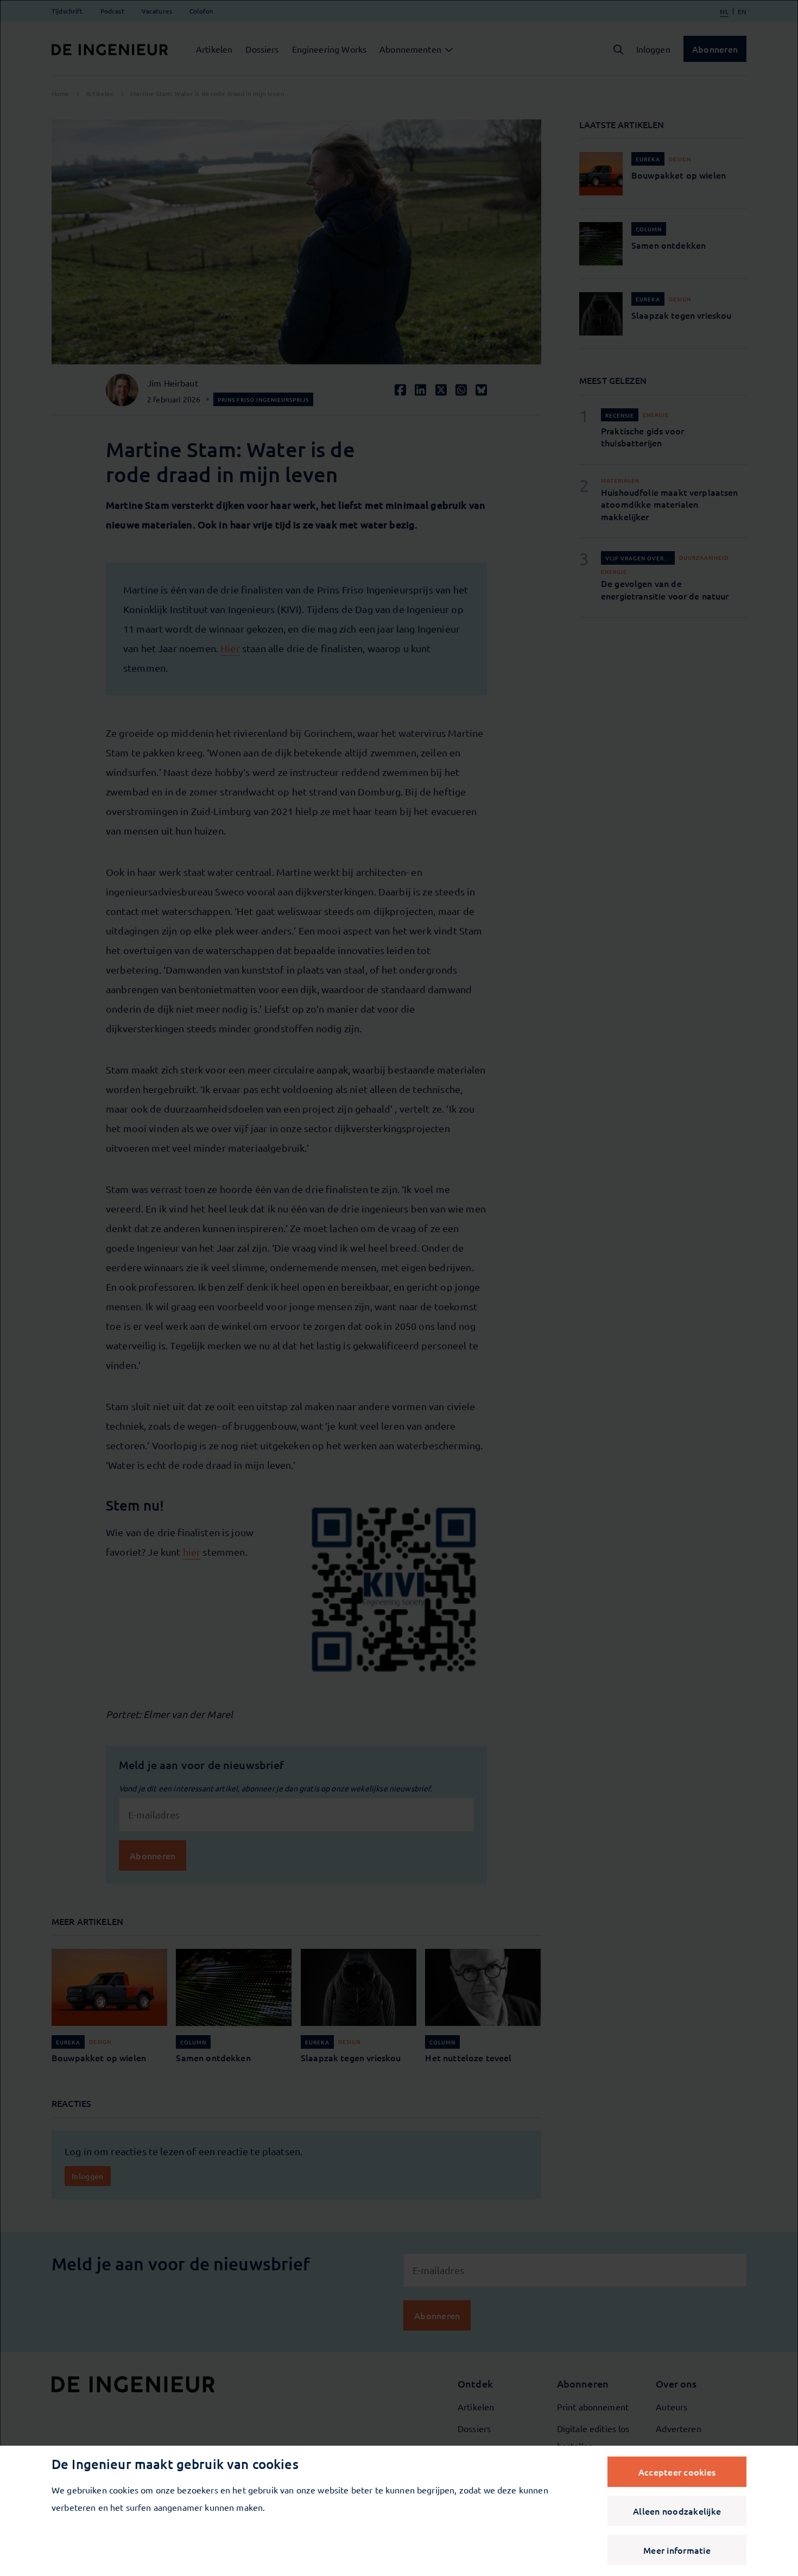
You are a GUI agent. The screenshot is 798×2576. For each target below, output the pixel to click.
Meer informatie (677, 2550)
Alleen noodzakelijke (677, 2511)
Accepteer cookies (677, 2472)
